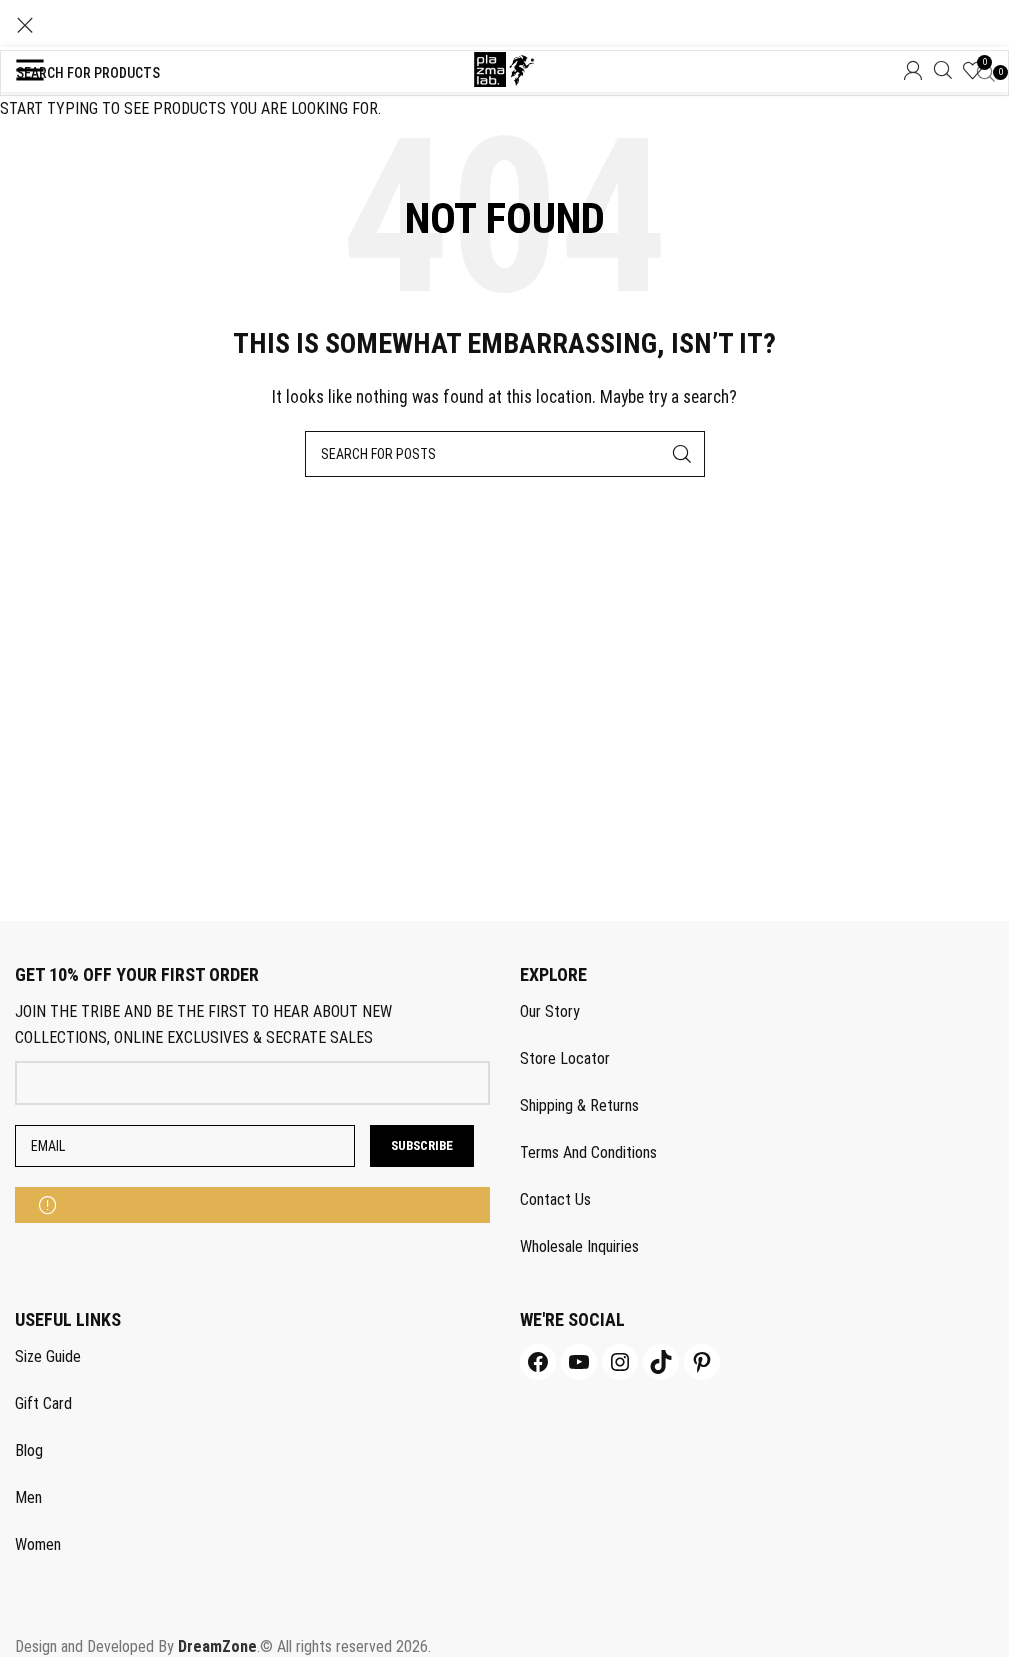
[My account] (913, 70)
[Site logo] (504, 68)
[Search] (943, 70)
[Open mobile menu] (30, 70)
